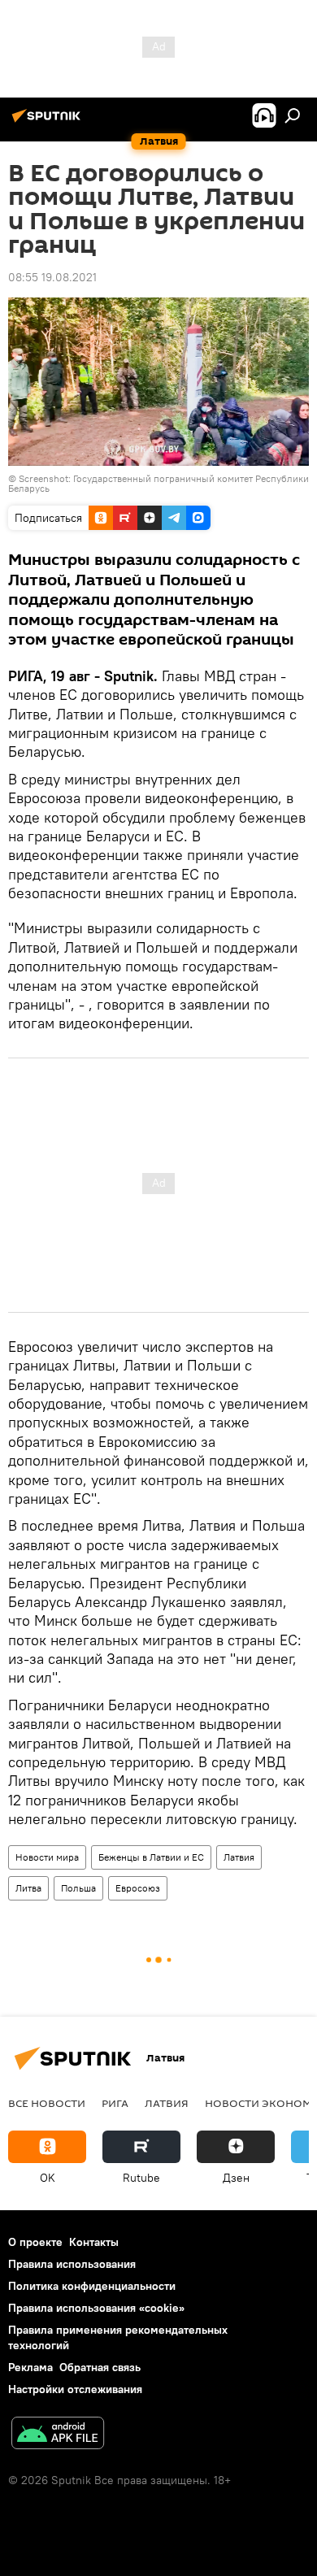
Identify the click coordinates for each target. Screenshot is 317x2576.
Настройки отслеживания (75, 2389)
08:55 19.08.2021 (52, 277)
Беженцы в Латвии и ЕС (151, 1857)
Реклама (30, 2367)
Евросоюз (138, 1888)
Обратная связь (100, 2367)
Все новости (47, 2103)
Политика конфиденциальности (92, 2286)
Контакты (94, 2242)
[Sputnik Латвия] (49, 122)
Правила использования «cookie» (96, 2308)
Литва (28, 1888)
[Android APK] (58, 2435)
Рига (115, 2103)
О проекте (35, 2242)
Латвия (239, 1857)
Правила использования (72, 2264)
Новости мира (47, 1857)
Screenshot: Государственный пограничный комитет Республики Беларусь (158, 483)
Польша (78, 1888)
